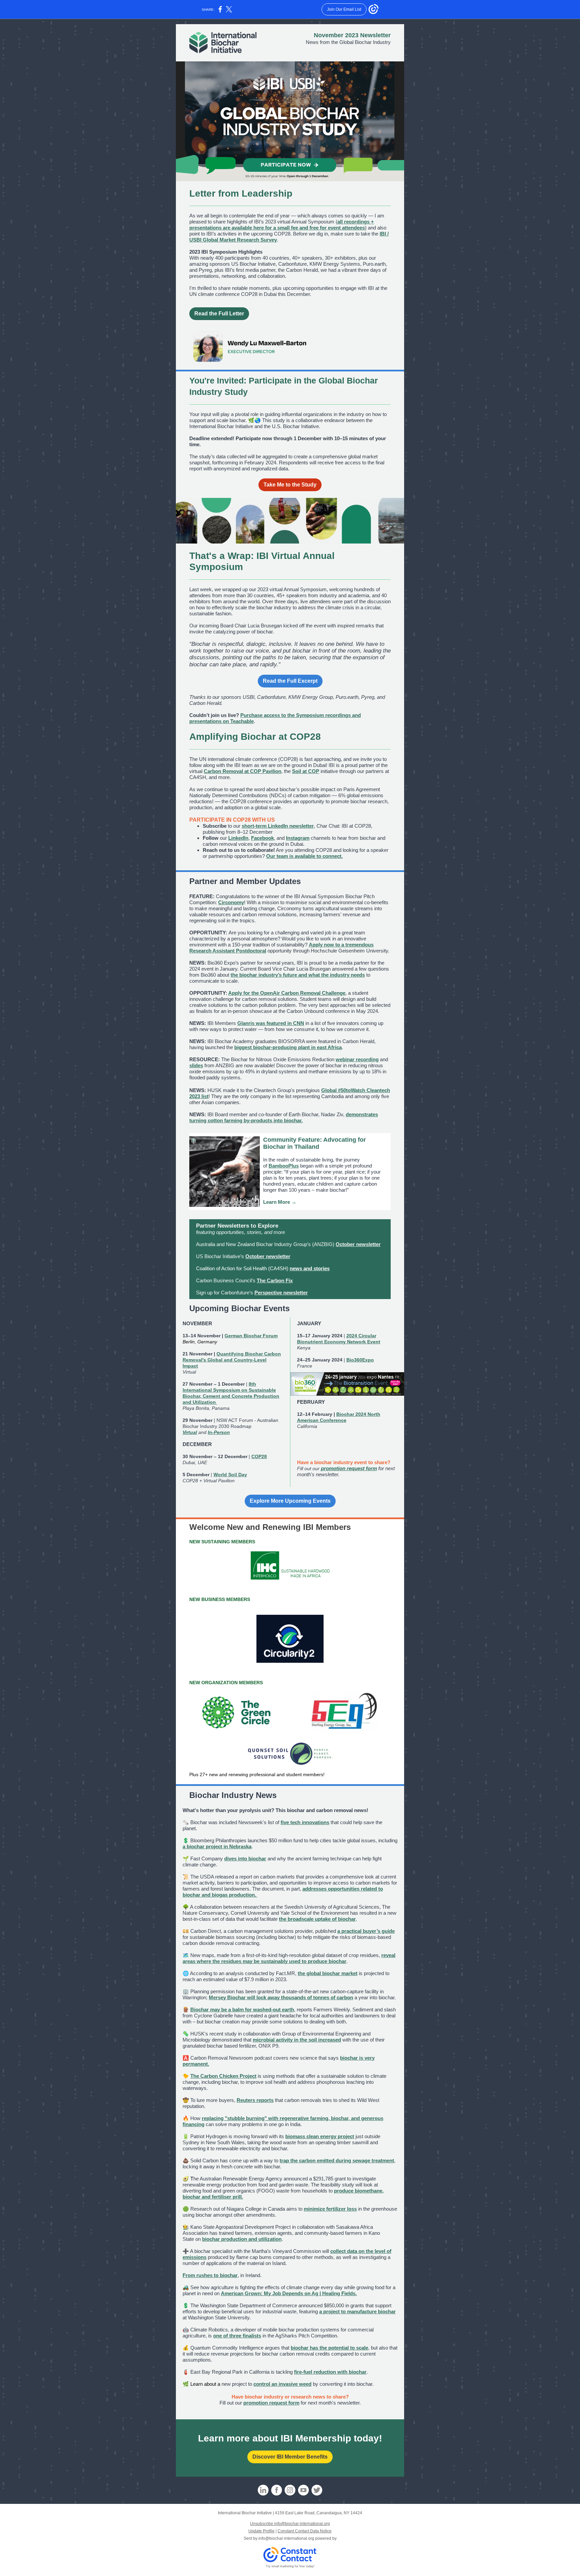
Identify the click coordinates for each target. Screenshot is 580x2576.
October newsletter (358, 1244)
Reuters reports (255, 2100)
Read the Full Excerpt (290, 681)
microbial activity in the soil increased (297, 2040)
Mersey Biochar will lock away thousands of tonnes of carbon (281, 1997)
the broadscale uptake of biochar (317, 1919)
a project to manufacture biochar (357, 2311)
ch (347, 1414)
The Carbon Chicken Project (223, 2076)
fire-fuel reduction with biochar (330, 2372)
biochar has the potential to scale (329, 2348)
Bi (339, 1414)
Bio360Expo (360, 1360)
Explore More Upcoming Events (290, 1501)
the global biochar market (328, 1973)
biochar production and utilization (242, 2239)
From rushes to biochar (210, 2275)
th (378, 1414)
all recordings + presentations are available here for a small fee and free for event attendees (282, 225)
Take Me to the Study (290, 485)
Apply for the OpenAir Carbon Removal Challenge (287, 993)
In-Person (219, 1432)
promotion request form (349, 1468)
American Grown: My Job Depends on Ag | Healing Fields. (289, 2293)
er (307, 1420)
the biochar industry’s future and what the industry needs (298, 975)
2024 (361, 1414)
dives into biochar (245, 1859)
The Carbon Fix (275, 1280)
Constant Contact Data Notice (305, 2531)
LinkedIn (238, 838)
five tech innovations (305, 1822)
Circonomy (231, 902)
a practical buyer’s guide (366, 1931)
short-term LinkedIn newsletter (278, 826)
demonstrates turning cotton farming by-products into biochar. (284, 1117)
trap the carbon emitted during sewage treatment (337, 2160)
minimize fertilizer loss (330, 2209)
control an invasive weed (282, 2384)
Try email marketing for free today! (290, 2566)
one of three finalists (237, 2336)
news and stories (310, 1268)
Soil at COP (306, 771)
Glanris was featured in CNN (271, 1023)
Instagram (298, 838)
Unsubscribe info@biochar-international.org (290, 2524)
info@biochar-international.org (286, 2538)
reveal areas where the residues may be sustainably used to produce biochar (289, 1958)
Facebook (262, 838)
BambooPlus (284, 1166)
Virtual (190, 1432)
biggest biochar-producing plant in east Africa (288, 1047)
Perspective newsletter (281, 1293)
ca (313, 1420)
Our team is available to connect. (304, 856)
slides (196, 1065)
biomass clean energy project (320, 2136)
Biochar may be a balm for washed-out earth (242, 2010)
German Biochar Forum (251, 1336)
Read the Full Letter (219, 314)
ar (352, 1414)
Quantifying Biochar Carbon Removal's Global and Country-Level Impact (232, 1360)
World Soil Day (230, 1475)
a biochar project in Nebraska (217, 1846)
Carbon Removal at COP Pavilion (243, 771)
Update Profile (261, 2531)
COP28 (259, 1456)
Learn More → (280, 1202)
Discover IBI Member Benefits (290, 2457)
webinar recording (357, 1059)
